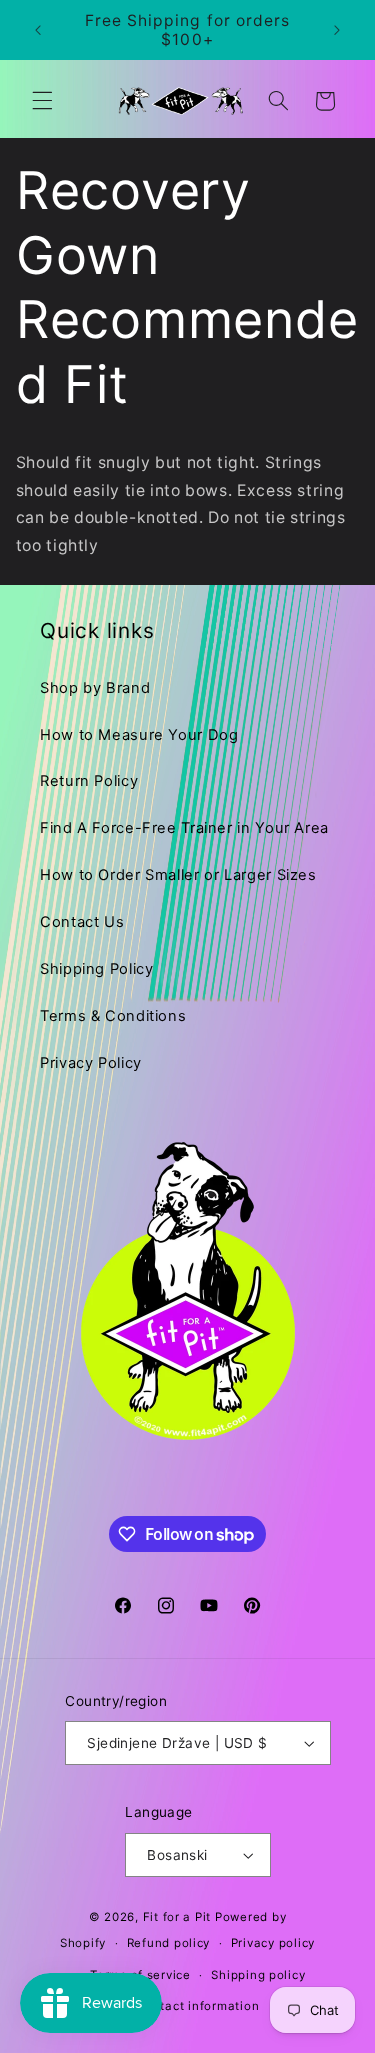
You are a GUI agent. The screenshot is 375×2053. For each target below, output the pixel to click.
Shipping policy (258, 1975)
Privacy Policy (91, 1063)
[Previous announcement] (38, 30)
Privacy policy (273, 1943)
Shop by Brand (95, 688)
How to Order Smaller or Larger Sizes (178, 875)
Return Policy (89, 781)
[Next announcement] (337, 30)
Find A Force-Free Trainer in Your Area (184, 828)
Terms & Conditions (113, 1016)
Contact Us (82, 922)
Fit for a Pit (177, 1917)
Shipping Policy (96, 969)
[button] (42, 101)
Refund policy (169, 1943)
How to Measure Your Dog (139, 735)
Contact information (197, 2006)
